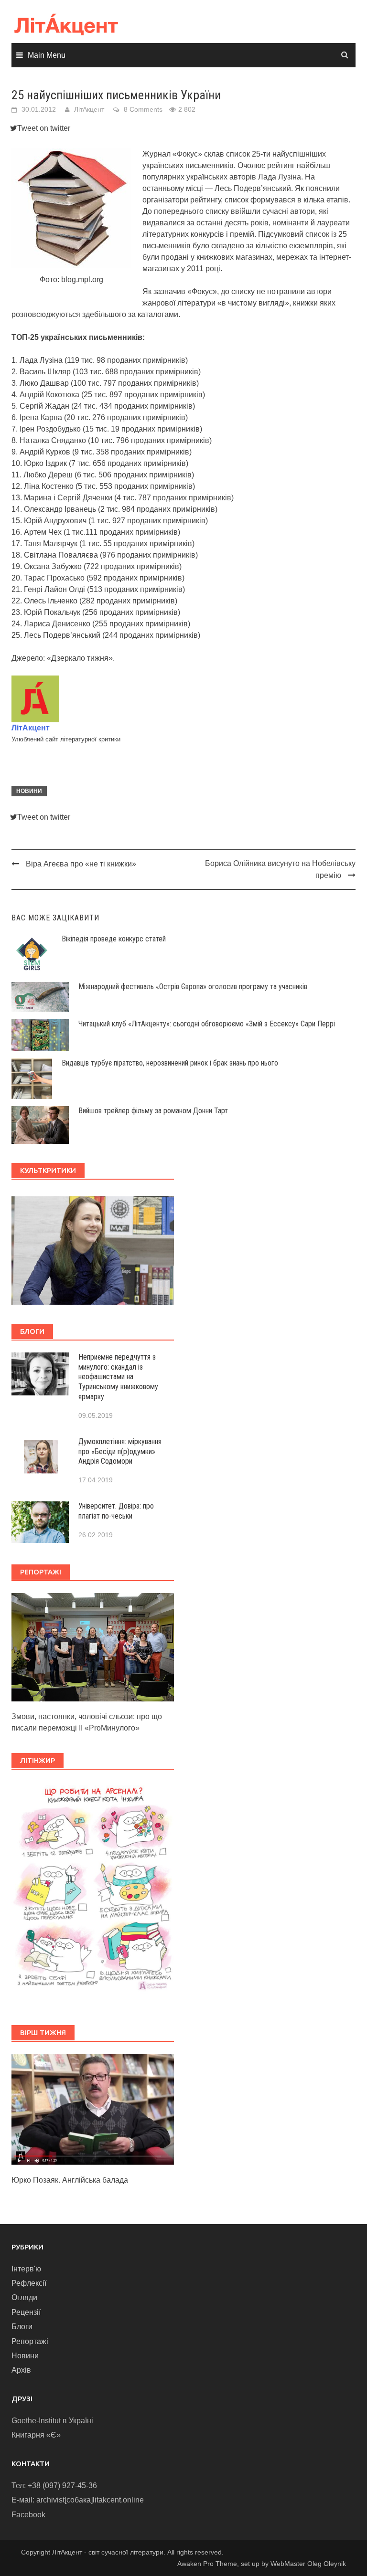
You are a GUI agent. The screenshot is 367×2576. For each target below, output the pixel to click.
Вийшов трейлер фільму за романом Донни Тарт (153, 1111)
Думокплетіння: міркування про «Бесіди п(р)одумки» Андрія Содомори (120, 1452)
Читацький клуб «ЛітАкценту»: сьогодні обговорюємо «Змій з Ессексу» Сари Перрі (207, 1024)
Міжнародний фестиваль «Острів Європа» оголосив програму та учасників (193, 987)
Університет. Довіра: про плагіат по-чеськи (116, 1511)
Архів (21, 2370)
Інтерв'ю (26, 2269)
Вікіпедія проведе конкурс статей (114, 939)
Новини (29, 791)
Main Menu (47, 55)
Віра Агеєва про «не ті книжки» (81, 864)
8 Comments (143, 109)
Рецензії (26, 2312)
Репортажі (30, 2341)
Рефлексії (29, 2283)
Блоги (22, 2327)
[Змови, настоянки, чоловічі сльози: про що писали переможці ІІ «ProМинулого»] (93, 1646)
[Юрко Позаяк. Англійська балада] (93, 2109)
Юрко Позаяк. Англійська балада (70, 2180)
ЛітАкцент (89, 109)
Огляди (24, 2297)
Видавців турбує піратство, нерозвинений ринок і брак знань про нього (170, 1063)
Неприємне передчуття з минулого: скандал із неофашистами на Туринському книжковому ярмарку (118, 1377)
